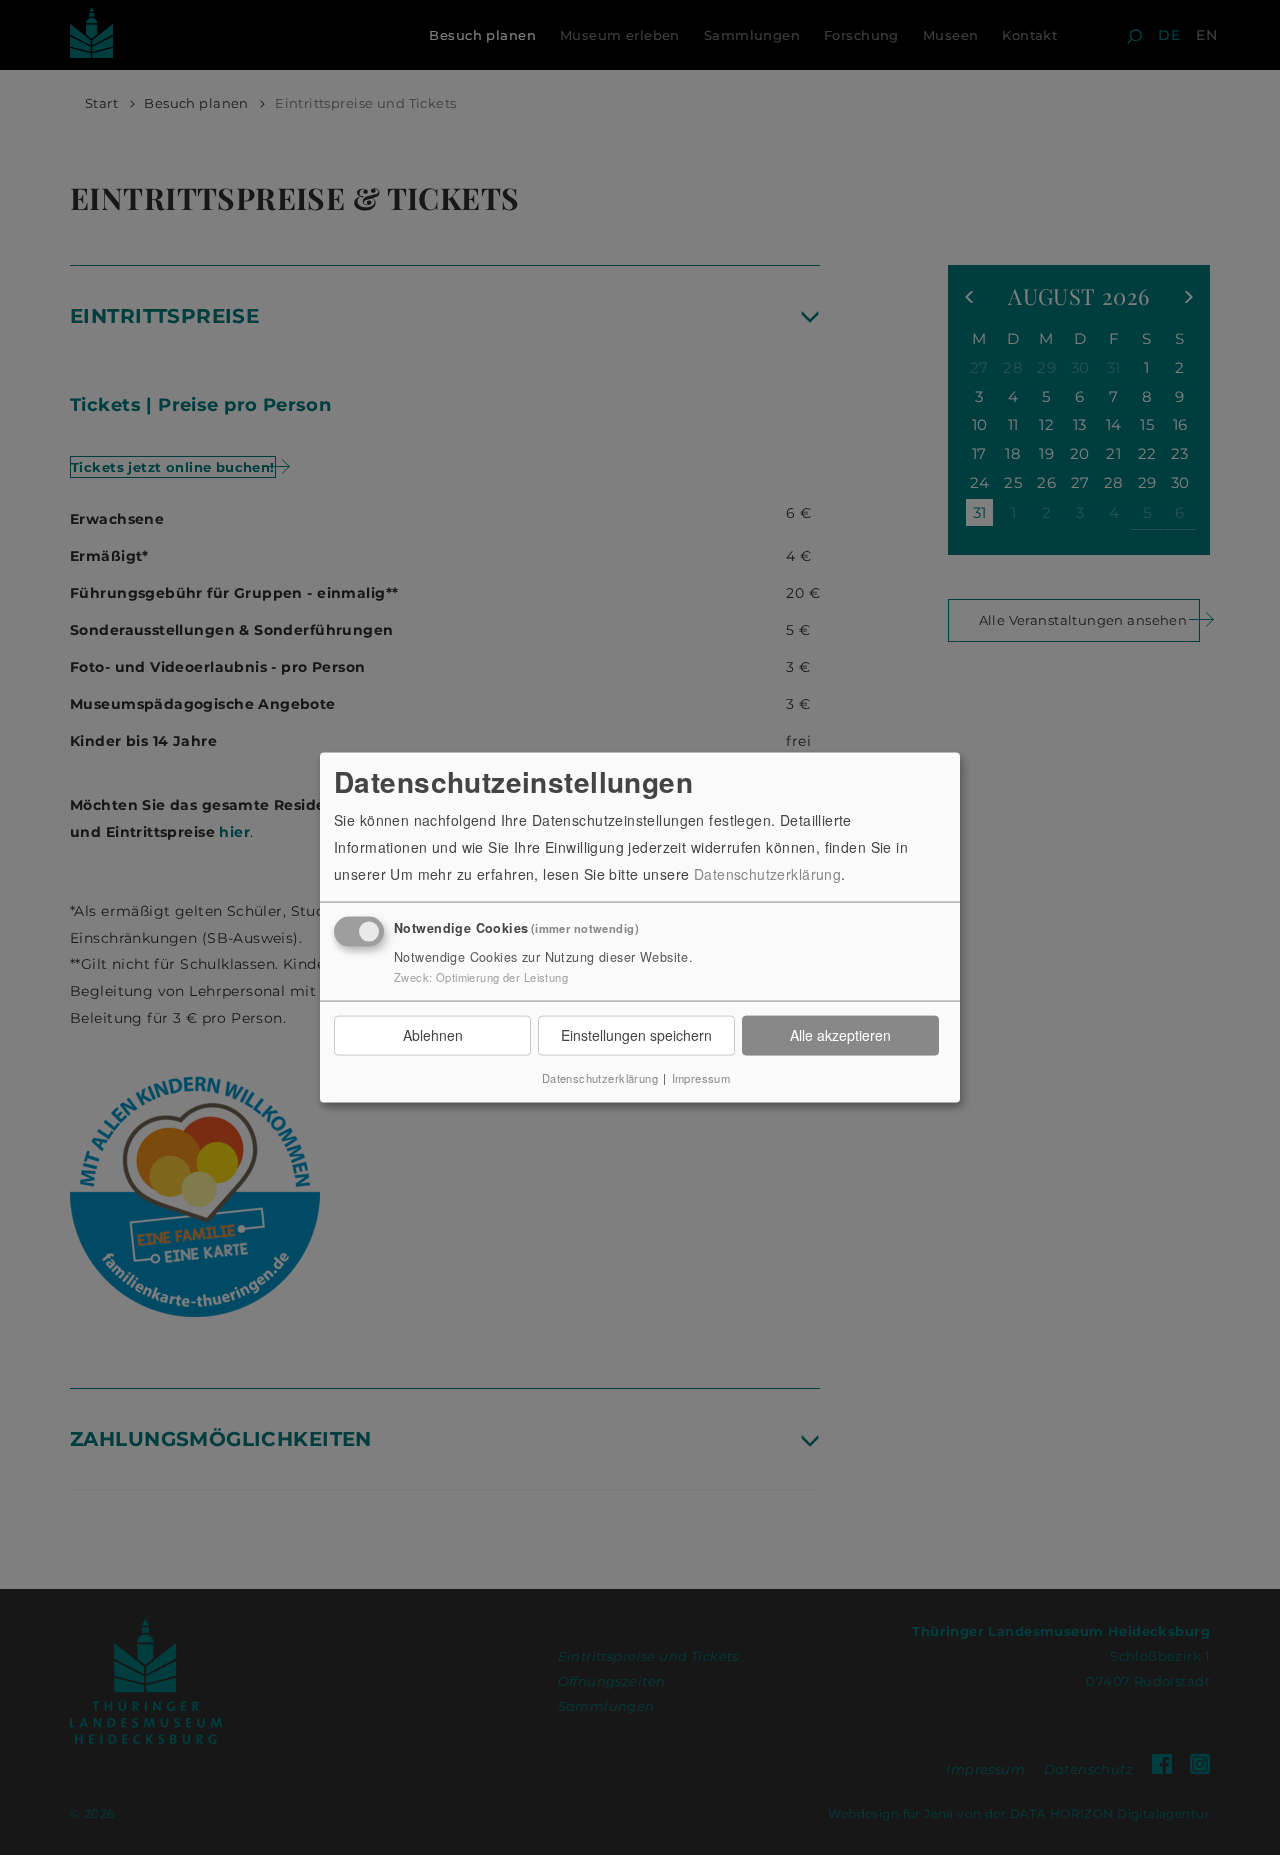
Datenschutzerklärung (767, 874)
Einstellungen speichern (636, 1035)
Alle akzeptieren (840, 1035)
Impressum (701, 1077)
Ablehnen (433, 1035)
